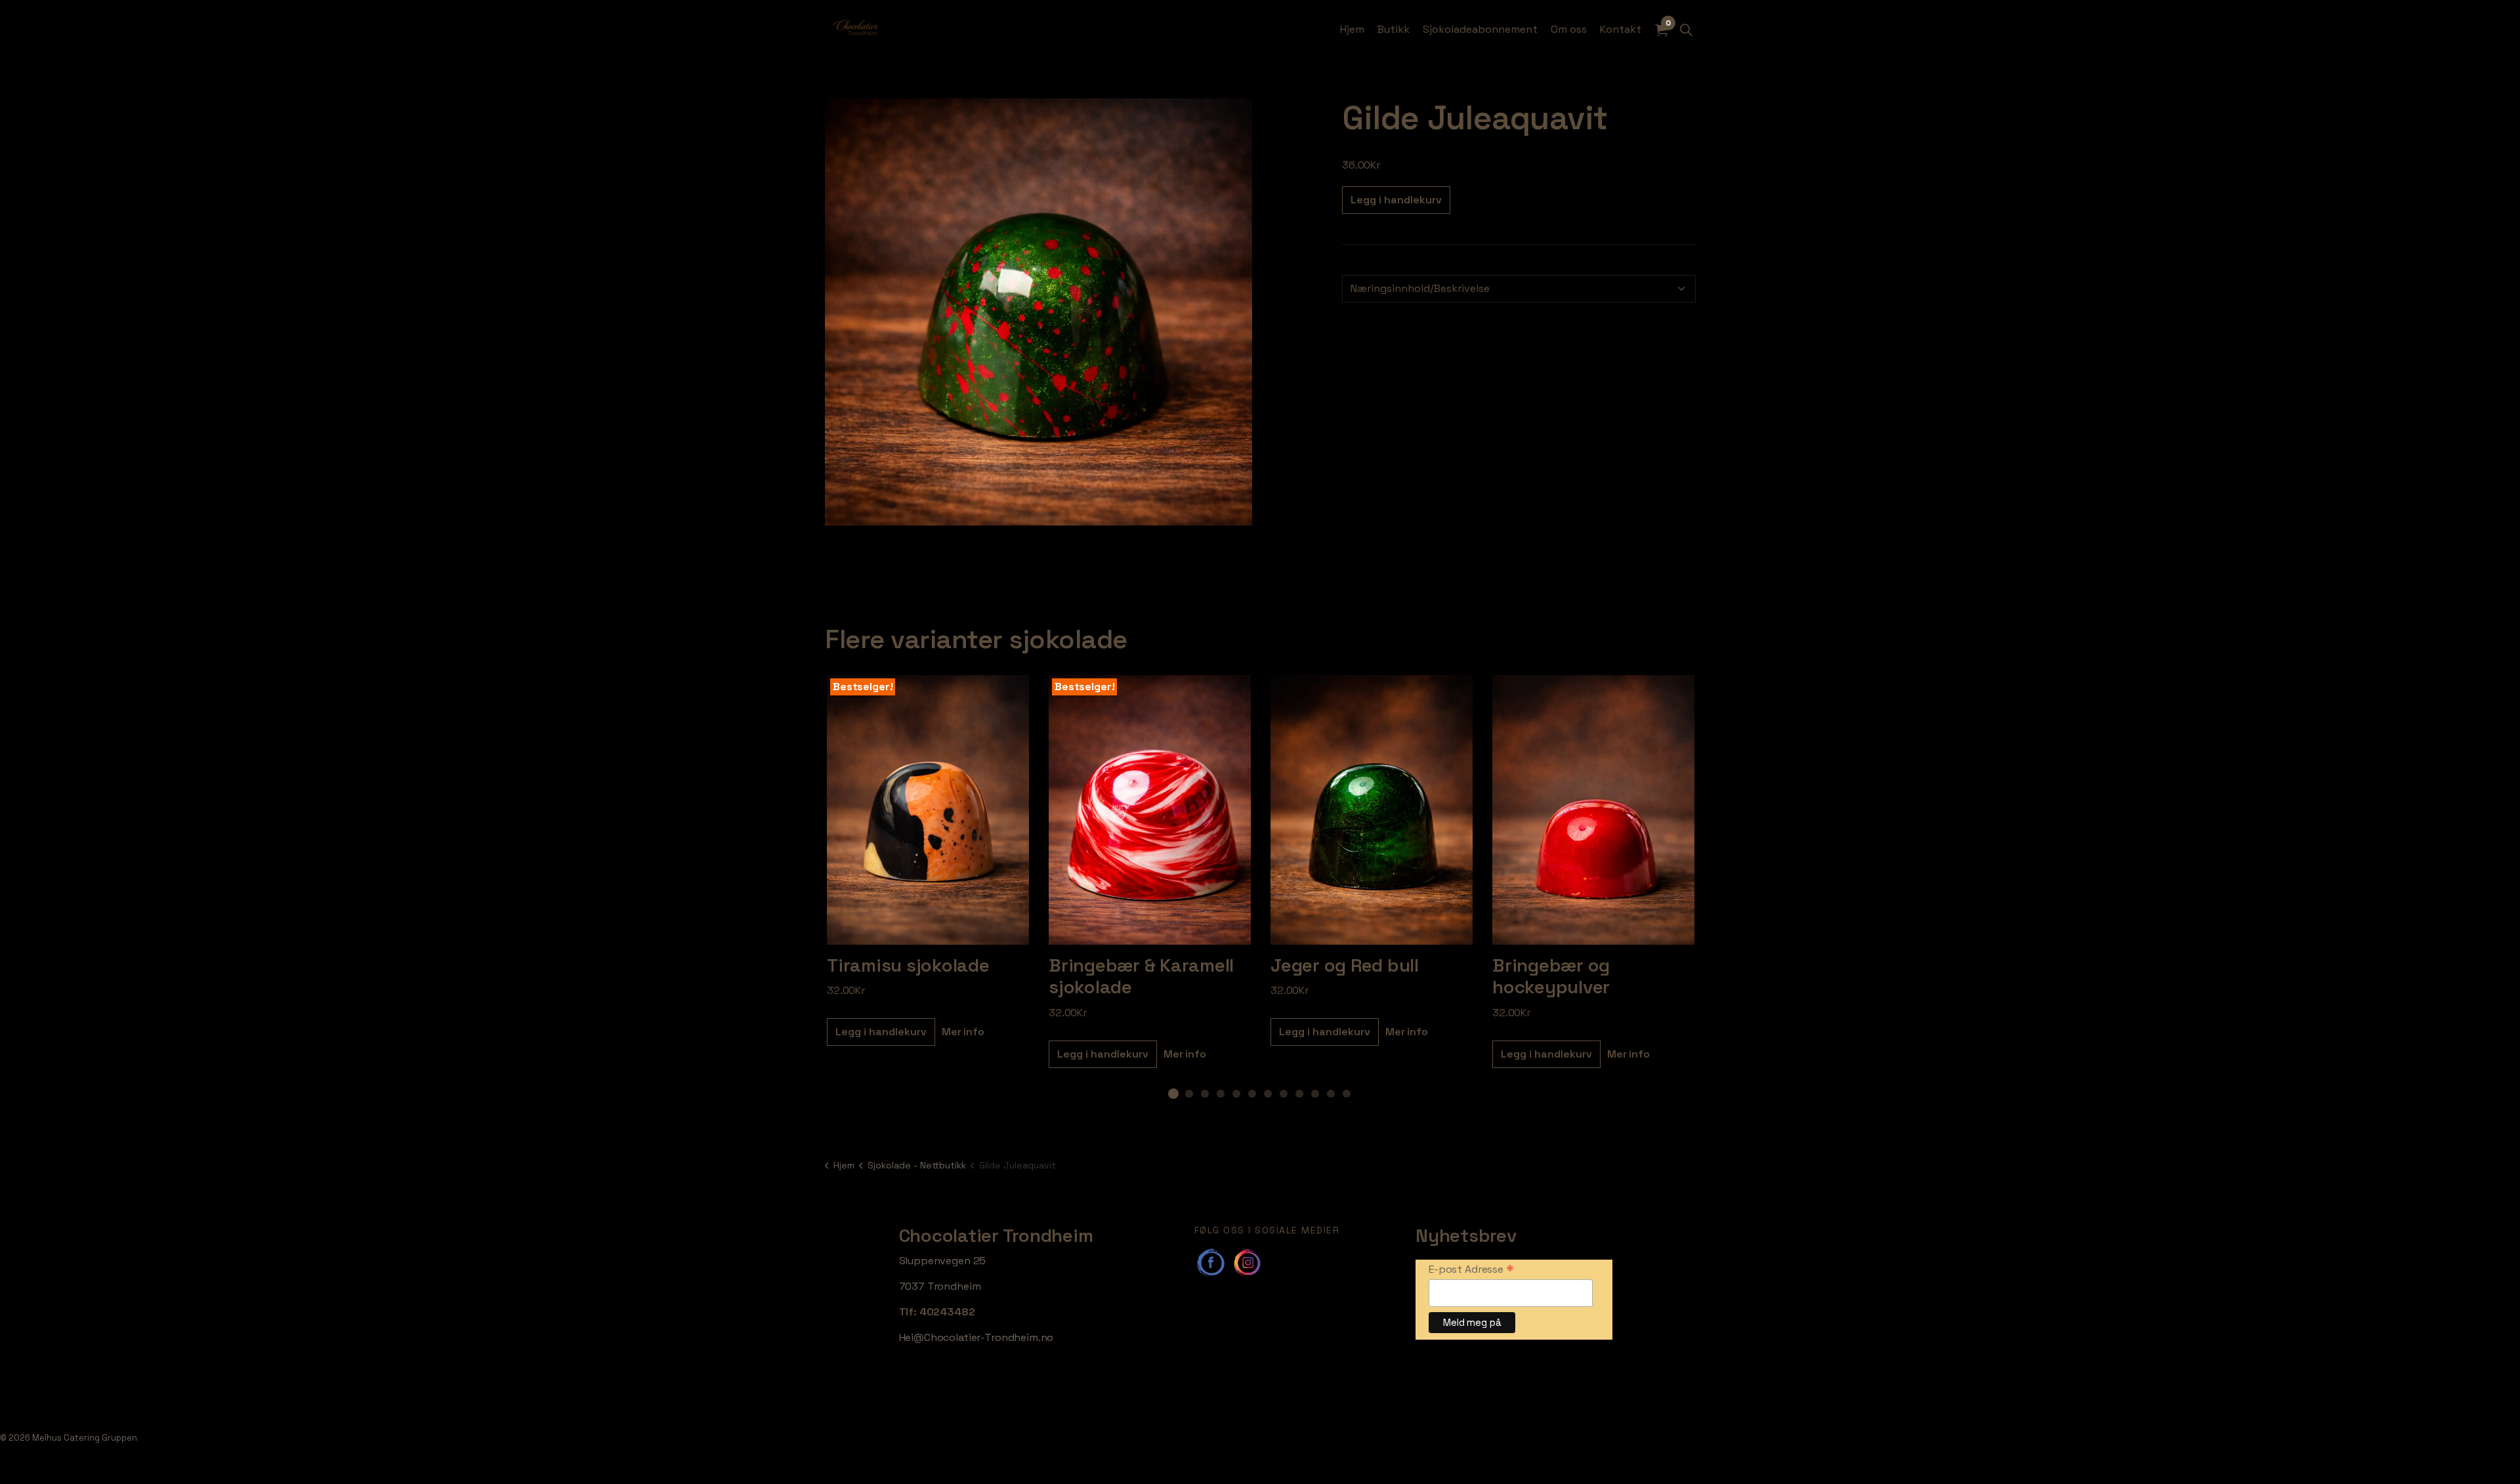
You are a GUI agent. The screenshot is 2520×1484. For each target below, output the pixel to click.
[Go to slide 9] (1299, 1094)
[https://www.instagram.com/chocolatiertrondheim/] (1247, 1262)
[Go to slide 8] (1284, 1094)
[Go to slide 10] (1315, 1094)
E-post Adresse (1471, 1269)
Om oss (1569, 29)
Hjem (1352, 29)
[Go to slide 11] (1331, 1094)
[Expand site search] (1686, 30)
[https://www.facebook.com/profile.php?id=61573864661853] (1211, 1262)
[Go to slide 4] (1221, 1094)
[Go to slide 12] (1347, 1094)
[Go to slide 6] (1252, 1094)
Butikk (1394, 29)
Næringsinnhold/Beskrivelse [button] (1420, 288)
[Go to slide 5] (1236, 1094)
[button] (1039, 312)
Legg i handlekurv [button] (1396, 200)
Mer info (963, 1032)
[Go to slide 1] (1173, 1094)
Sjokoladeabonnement (1480, 29)
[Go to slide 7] (1268, 1094)
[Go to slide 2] (1189, 1094)
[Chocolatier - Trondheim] (856, 30)
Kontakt (1621, 29)
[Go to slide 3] (1205, 1094)
